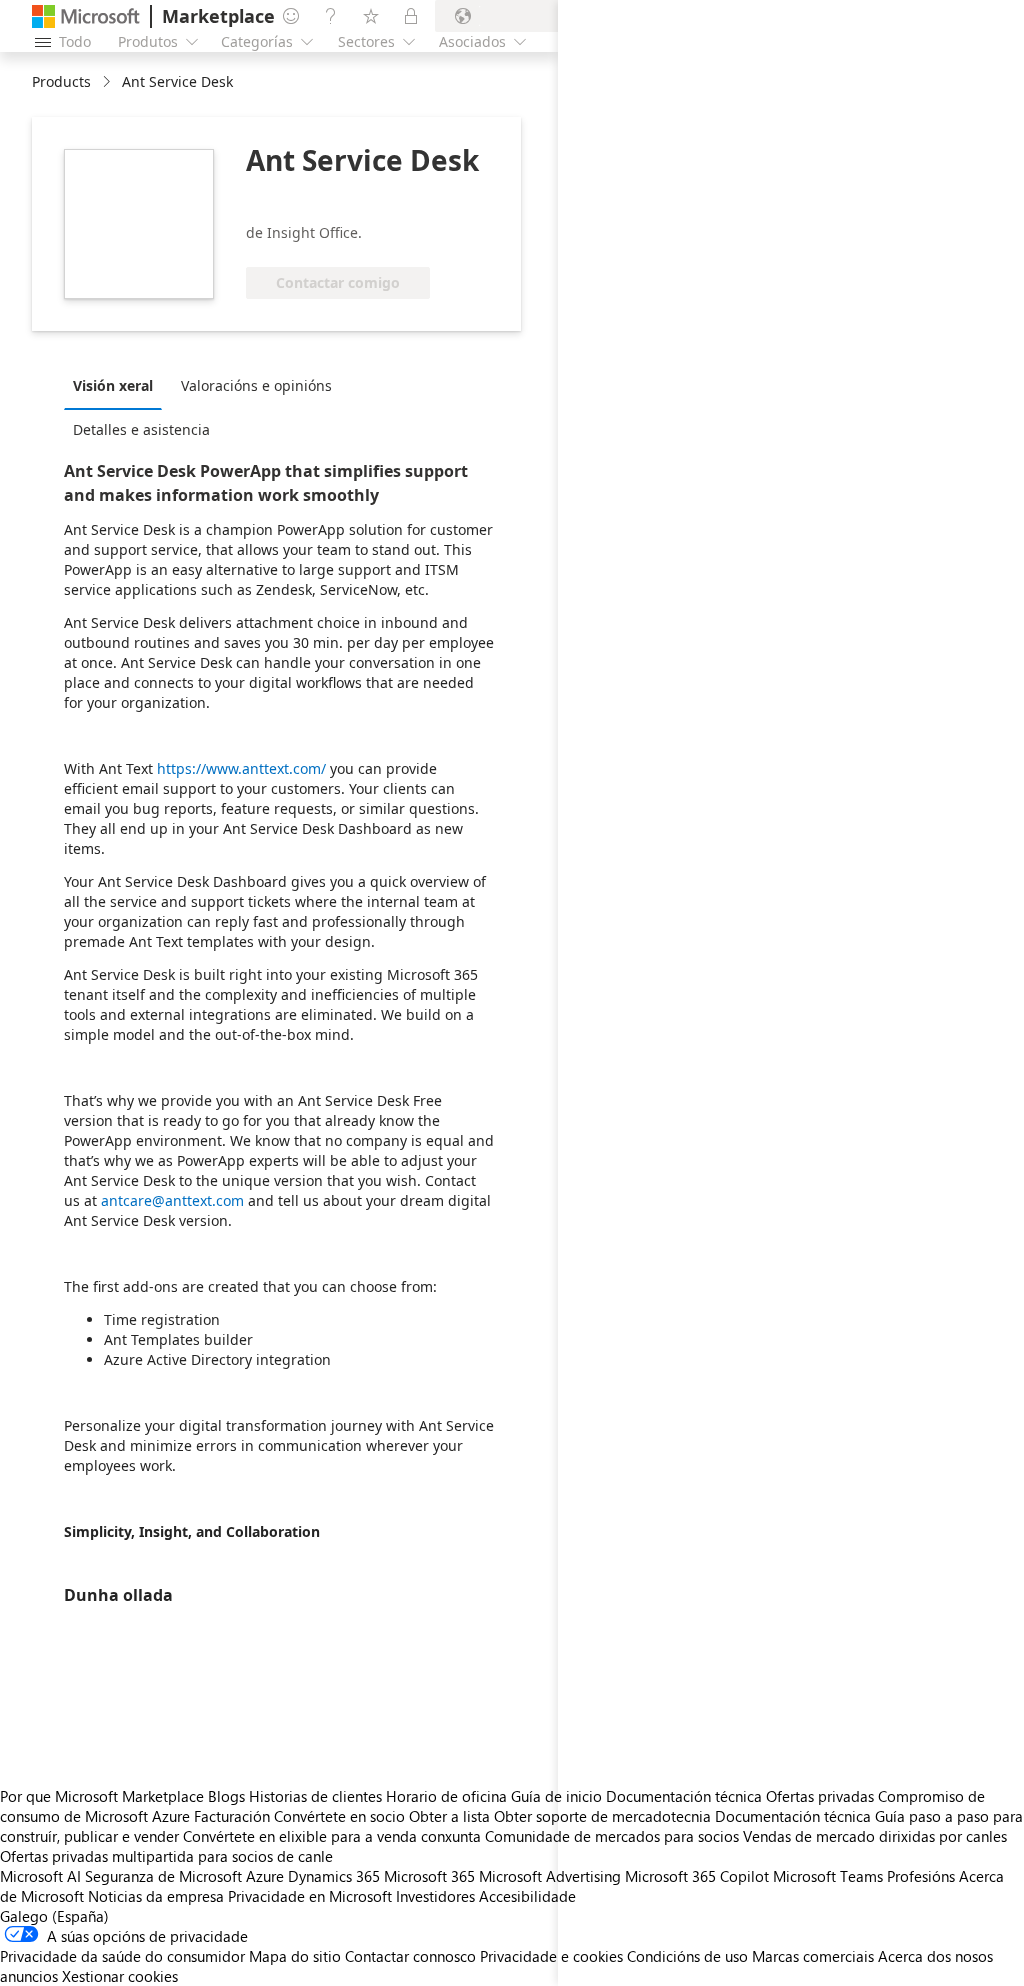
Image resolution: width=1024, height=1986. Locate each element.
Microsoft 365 (429, 1876)
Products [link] (61, 81)
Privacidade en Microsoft (310, 1896)
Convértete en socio (339, 1816)
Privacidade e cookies (551, 1956)
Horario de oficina (446, 1796)
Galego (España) (54, 1916)
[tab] (118, 385)
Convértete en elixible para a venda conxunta (332, 1836)
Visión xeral (113, 385)
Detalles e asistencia (141, 429)
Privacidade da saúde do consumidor (122, 1956)
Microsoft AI (40, 1876)
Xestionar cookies (120, 1976)
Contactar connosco (410, 1956)
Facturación (232, 1816)
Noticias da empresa (156, 1896)
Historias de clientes (315, 1796)
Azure (265, 1876)
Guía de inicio (556, 1796)
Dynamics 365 (334, 1876)
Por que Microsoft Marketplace (102, 1796)
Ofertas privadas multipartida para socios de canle (166, 1856)
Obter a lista (449, 1816)
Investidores (435, 1896)
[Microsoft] (86, 16)
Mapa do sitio (295, 1956)
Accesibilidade (527, 1896)
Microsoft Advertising (550, 1876)
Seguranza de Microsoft (163, 1876)
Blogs (226, 1796)
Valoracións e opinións (256, 385)
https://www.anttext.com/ (241, 768)
